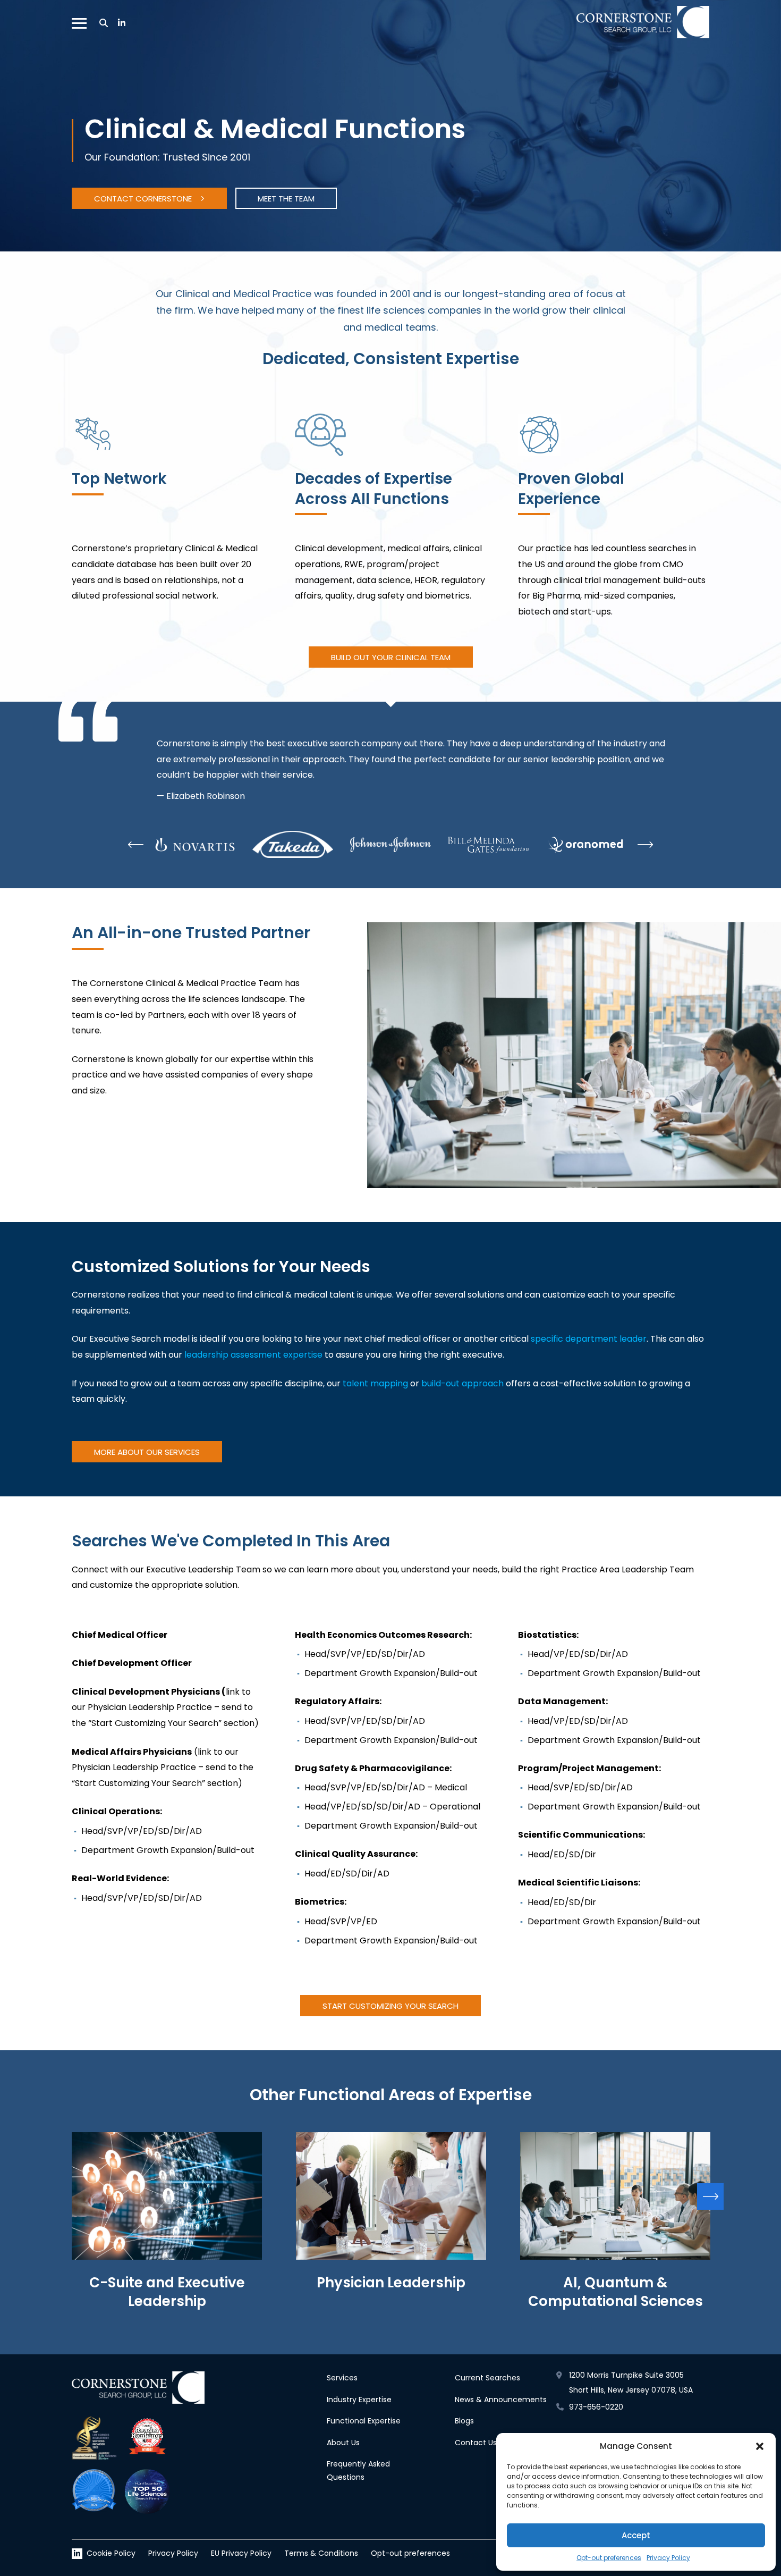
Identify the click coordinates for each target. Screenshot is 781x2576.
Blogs (464, 2421)
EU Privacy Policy (241, 2553)
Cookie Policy (111, 2553)
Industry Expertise (359, 2400)
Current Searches (487, 2378)
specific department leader (589, 1339)
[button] (760, 2446)
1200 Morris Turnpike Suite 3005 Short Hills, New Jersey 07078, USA (631, 2383)
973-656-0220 (596, 2407)
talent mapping (375, 1383)
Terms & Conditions (321, 2553)
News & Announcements (501, 2400)
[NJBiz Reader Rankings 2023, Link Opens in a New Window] (147, 2439)
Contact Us (476, 2443)
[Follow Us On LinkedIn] (122, 23)
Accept (636, 2535)
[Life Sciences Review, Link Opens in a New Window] (94, 2439)
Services (342, 2378)
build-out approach (462, 1383)
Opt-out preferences (609, 2558)
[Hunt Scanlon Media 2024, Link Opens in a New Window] (94, 2491)
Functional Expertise (364, 2421)
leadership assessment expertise (252, 1355)
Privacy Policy (668, 2558)
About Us (343, 2443)
